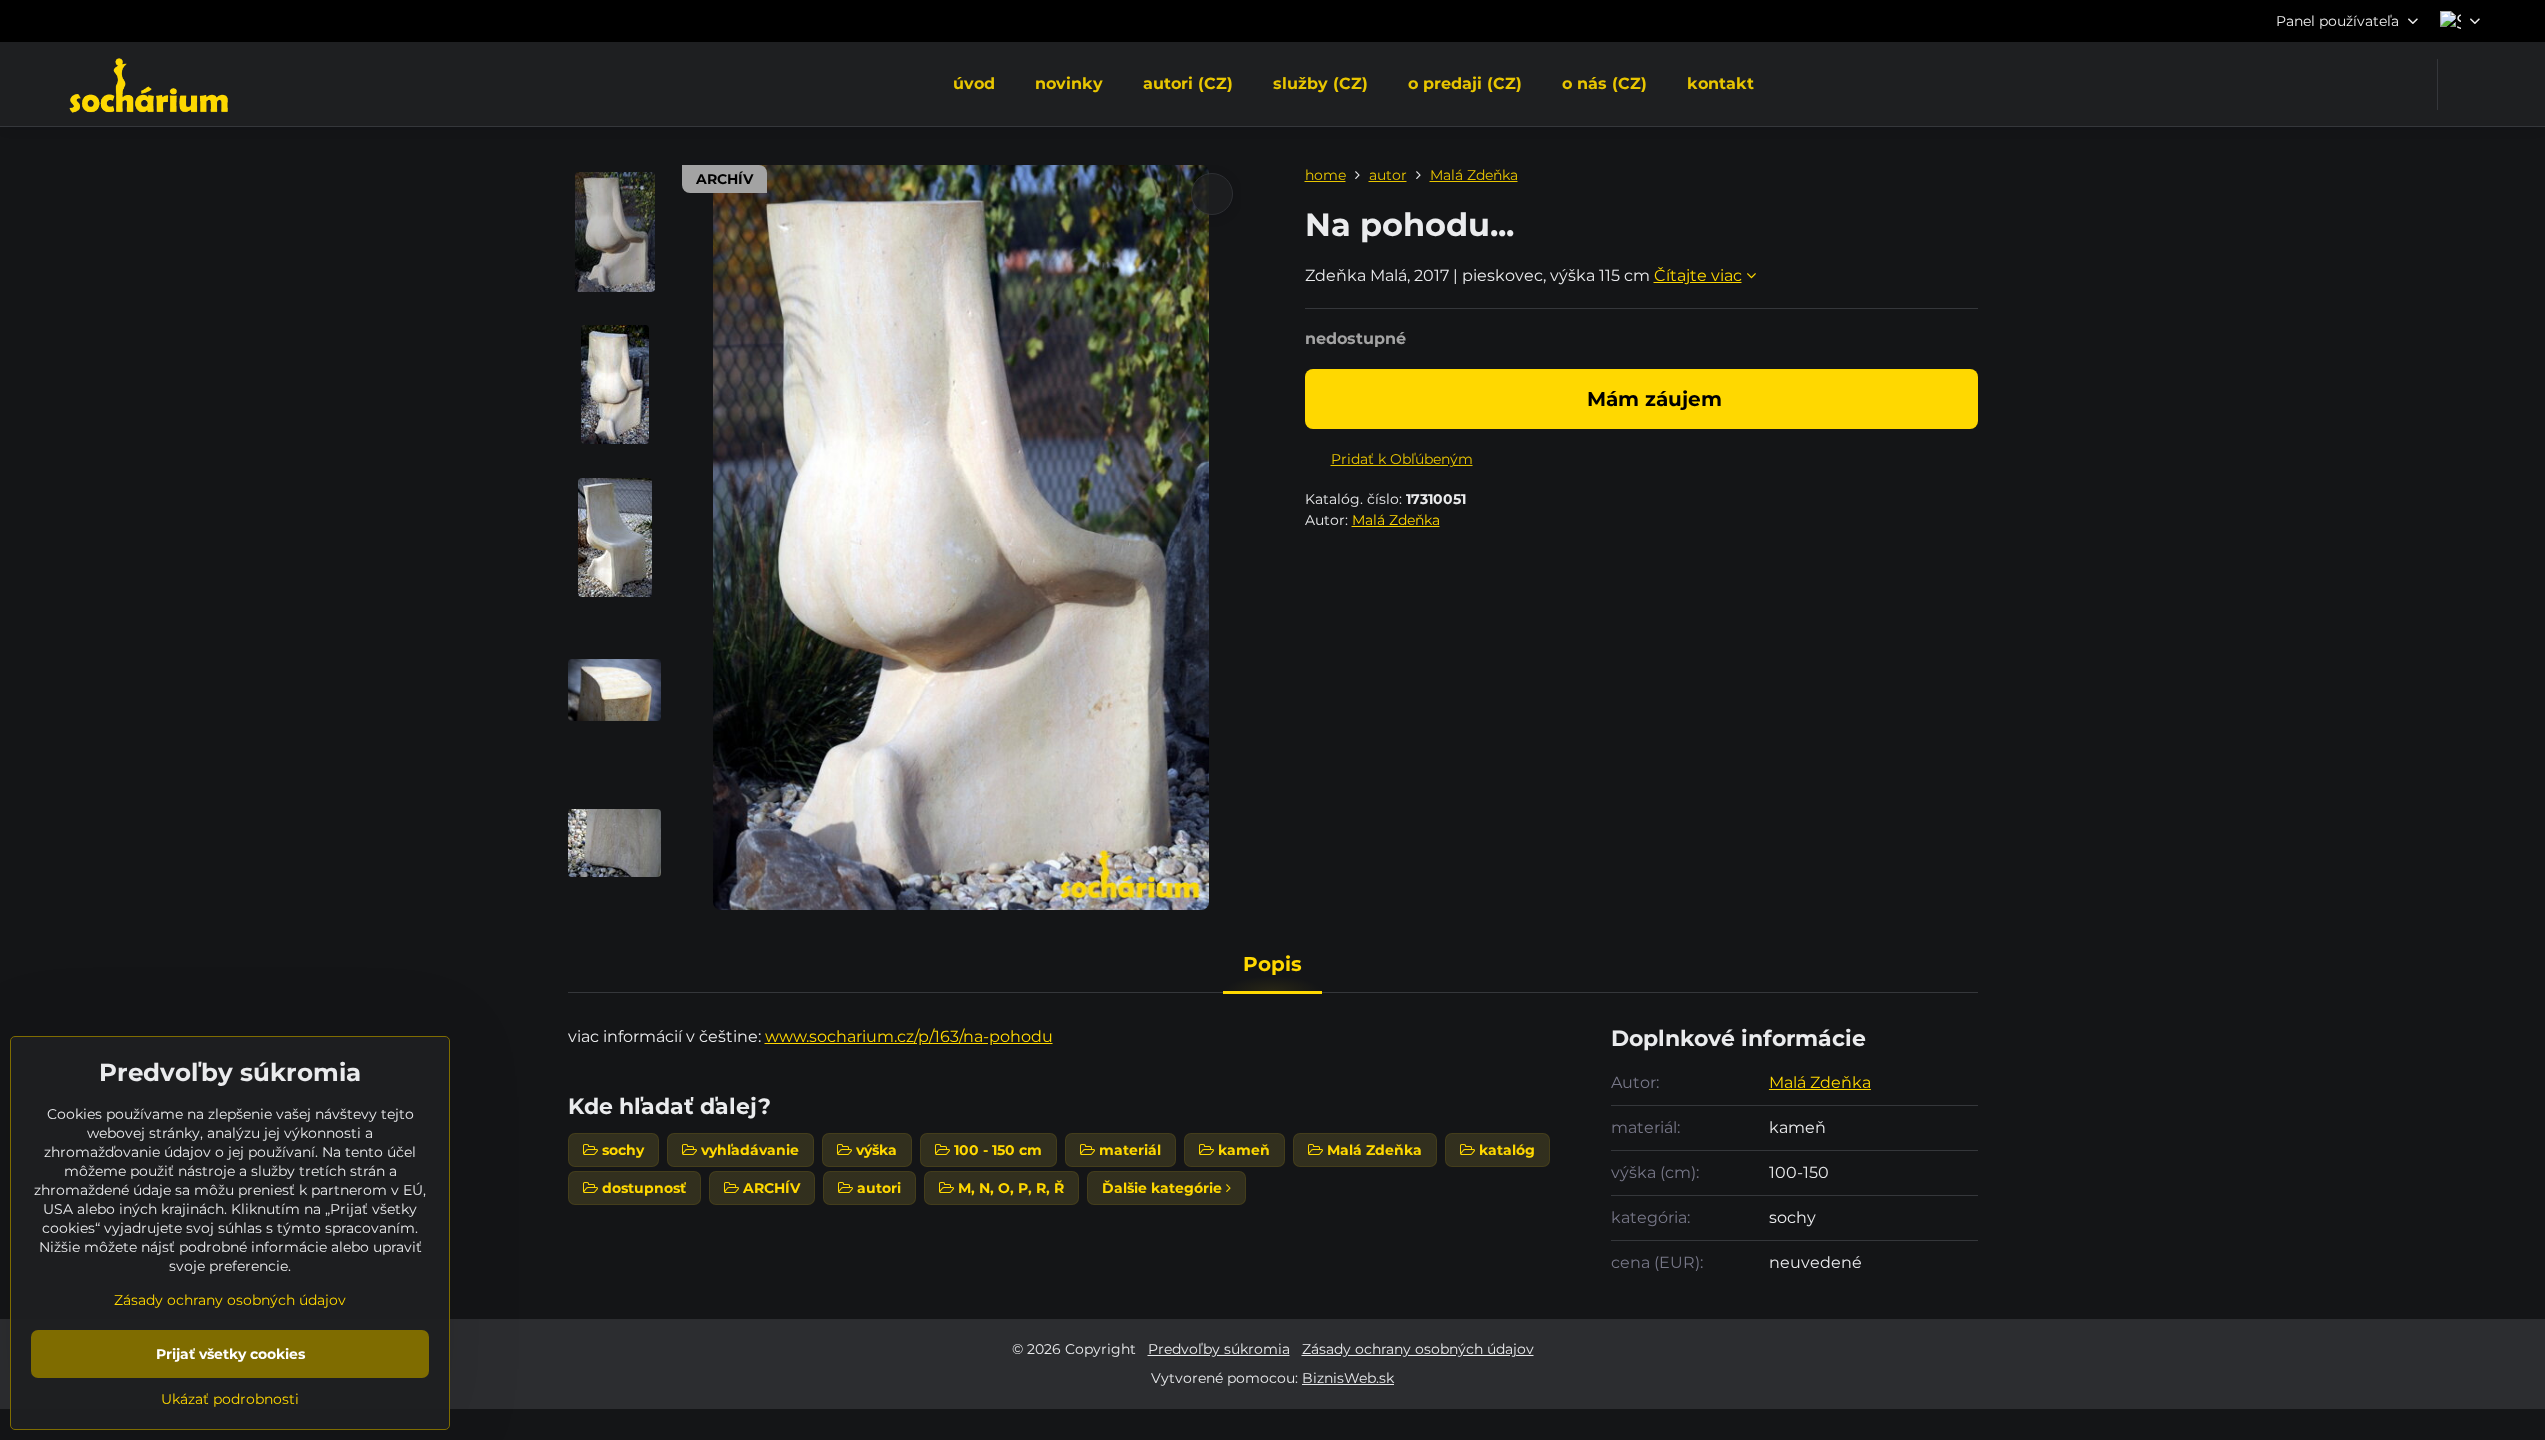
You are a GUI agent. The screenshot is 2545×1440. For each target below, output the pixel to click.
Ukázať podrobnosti (230, 1399)
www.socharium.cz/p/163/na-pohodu (909, 1036)
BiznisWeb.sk (1348, 1378)
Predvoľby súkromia (1219, 1349)
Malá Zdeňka (1396, 520)
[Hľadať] (2465, 84)
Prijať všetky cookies (230, 1354)
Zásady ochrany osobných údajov (1418, 1349)
